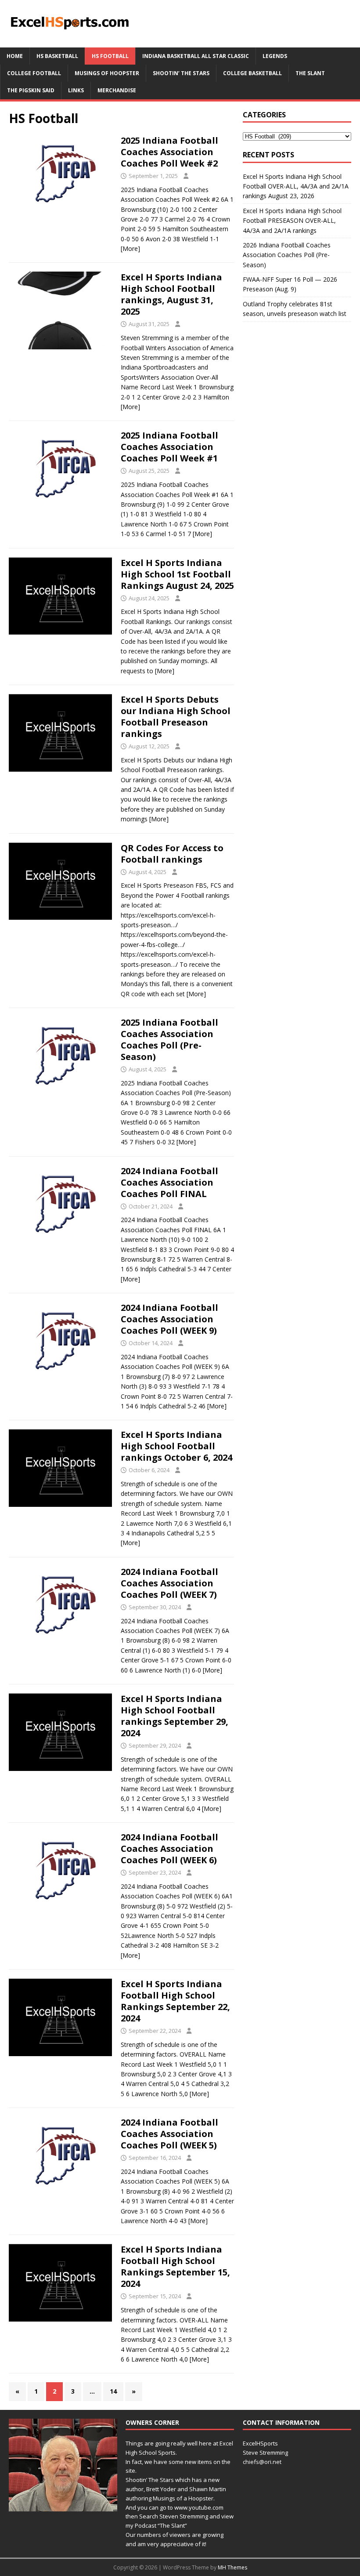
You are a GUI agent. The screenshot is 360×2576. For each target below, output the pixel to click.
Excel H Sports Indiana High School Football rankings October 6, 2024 (176, 1446)
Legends (275, 56)
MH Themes (232, 2567)
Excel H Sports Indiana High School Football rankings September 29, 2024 (175, 1716)
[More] (130, 249)
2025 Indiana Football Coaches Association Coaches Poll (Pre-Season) (169, 1039)
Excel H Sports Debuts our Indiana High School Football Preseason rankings (176, 717)
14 (113, 2391)
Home (15, 56)
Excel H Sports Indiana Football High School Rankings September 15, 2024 (175, 2266)
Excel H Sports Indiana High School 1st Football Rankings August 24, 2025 (177, 574)
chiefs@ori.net (262, 2462)
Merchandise (117, 90)
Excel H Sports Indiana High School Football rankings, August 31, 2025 (171, 294)
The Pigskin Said (31, 90)
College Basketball (252, 73)
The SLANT (310, 73)
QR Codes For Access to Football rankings (172, 854)
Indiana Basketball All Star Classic (196, 56)
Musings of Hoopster (107, 73)
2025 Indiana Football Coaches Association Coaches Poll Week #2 (169, 152)
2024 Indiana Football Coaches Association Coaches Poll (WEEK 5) (169, 2134)
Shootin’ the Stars (181, 73)
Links (76, 90)
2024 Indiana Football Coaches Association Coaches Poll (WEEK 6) (169, 1849)
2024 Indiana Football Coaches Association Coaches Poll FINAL (169, 1182)
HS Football (110, 56)
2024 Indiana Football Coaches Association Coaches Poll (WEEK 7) (169, 1583)
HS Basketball (57, 56)
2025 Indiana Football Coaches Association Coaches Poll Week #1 (169, 447)
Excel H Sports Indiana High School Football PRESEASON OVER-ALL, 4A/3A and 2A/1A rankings (292, 221)
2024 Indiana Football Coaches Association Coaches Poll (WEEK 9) (169, 1319)
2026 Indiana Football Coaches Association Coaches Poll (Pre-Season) (287, 255)
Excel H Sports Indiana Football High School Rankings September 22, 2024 (175, 2001)
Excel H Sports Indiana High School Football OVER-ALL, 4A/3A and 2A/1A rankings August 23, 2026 (296, 186)
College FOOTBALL (34, 73)
